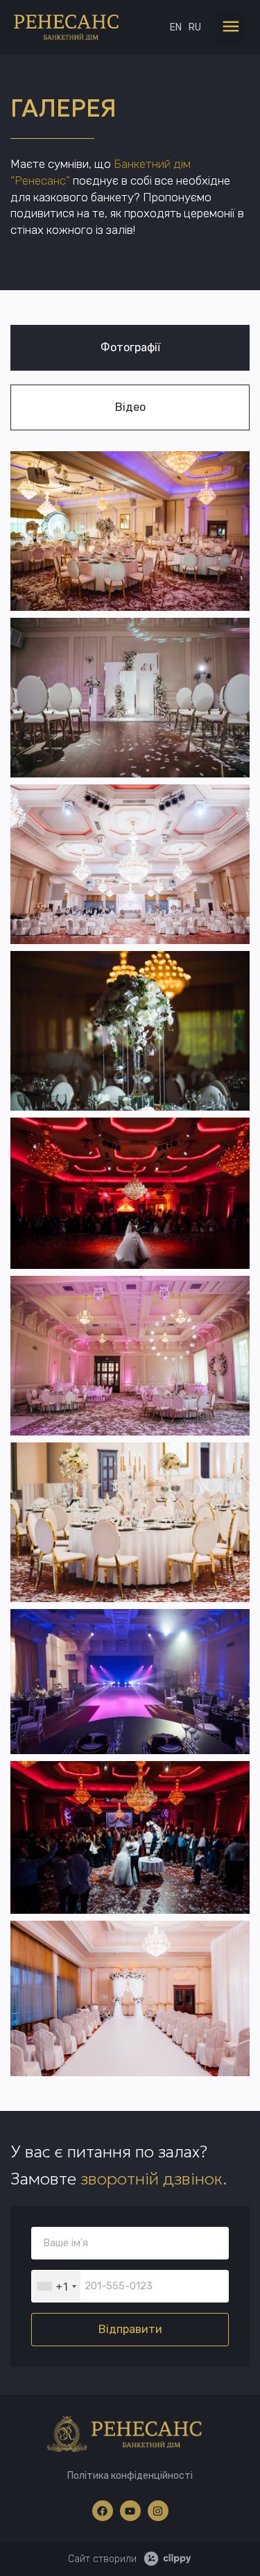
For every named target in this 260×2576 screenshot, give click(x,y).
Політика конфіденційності (130, 2476)
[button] (231, 27)
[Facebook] (103, 2511)
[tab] (130, 348)
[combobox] (56, 2286)
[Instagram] (158, 2511)
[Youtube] (130, 2511)
